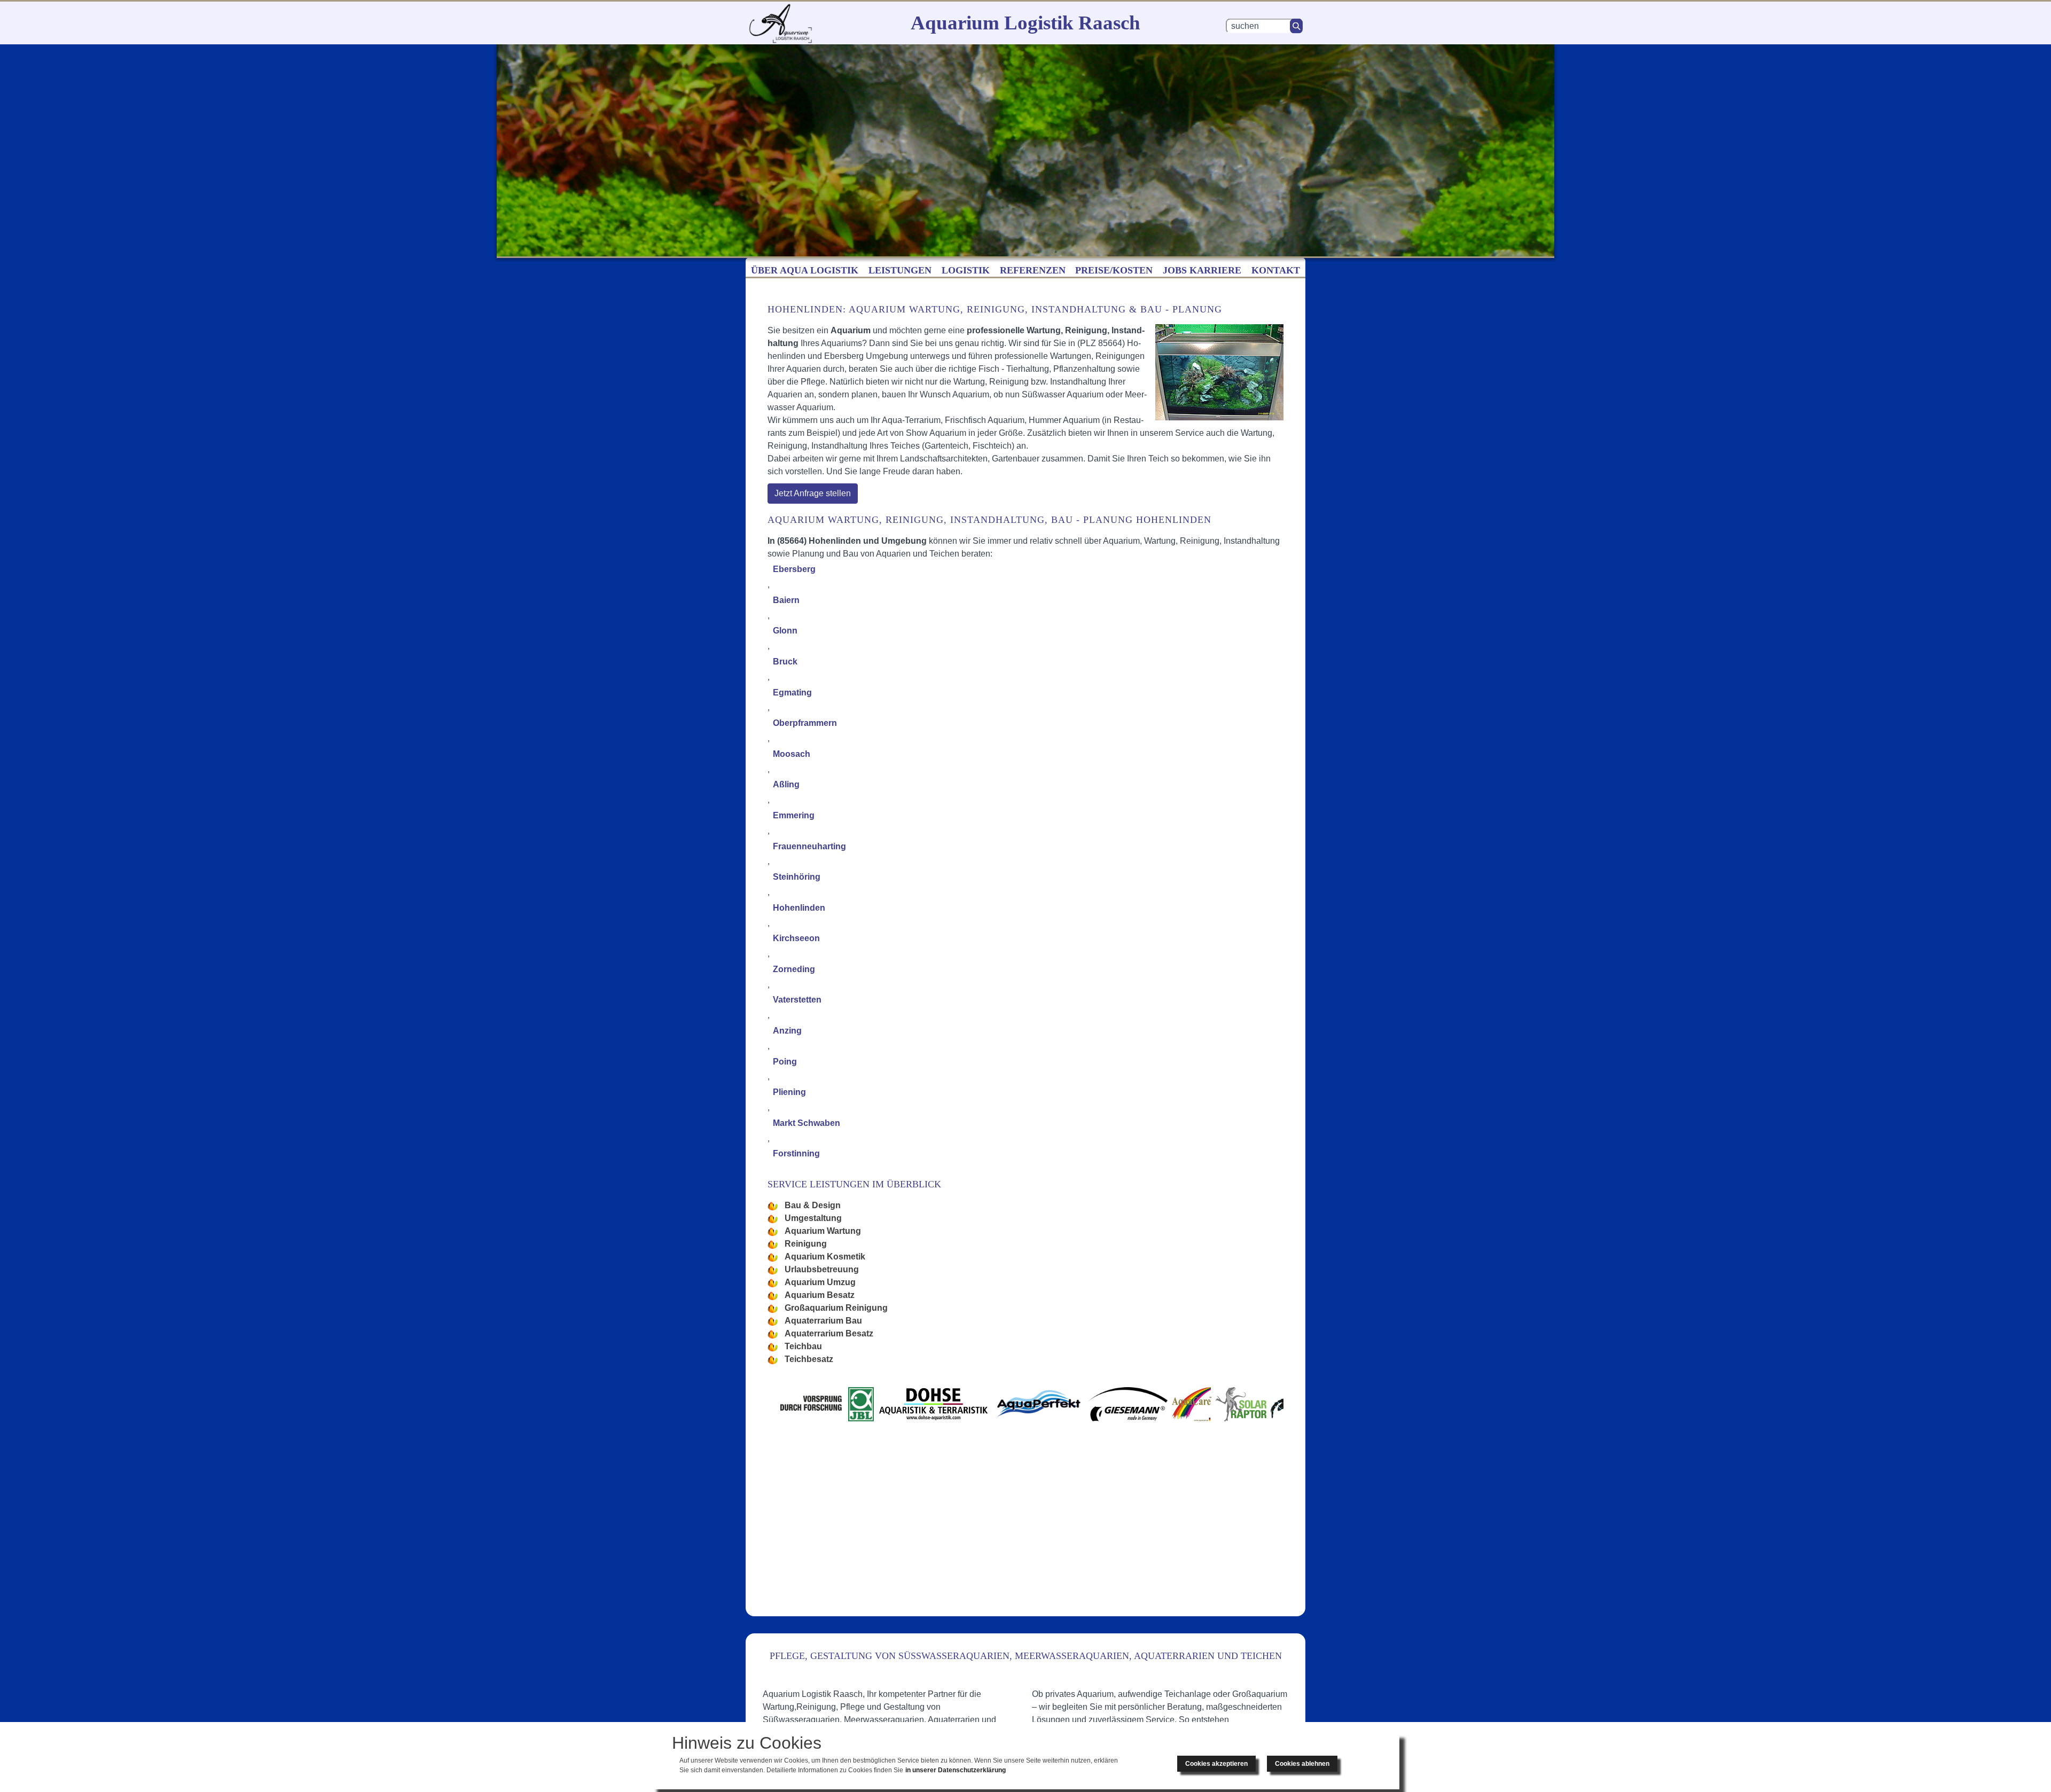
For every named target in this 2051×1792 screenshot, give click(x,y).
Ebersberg (794, 569)
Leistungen (900, 270)
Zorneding (794, 969)
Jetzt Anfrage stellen (813, 493)
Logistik (966, 270)
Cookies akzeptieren (1216, 1764)
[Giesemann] (1098, 1404)
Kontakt (1276, 270)
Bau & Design (813, 1205)
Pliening (789, 1092)
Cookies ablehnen (1302, 1764)
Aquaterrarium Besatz (829, 1333)
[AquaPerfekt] (1033, 1404)
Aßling (786, 784)
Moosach (792, 754)
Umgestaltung (813, 1218)
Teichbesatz (809, 1359)
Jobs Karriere (1202, 270)
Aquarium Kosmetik (825, 1257)
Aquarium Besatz (820, 1295)
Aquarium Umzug (820, 1282)
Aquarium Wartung (823, 1231)
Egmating (792, 692)
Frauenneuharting (809, 846)
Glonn (785, 631)
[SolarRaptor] (1216, 1404)
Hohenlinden (799, 908)
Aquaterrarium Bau (823, 1321)
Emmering (794, 815)
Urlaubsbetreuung (822, 1269)
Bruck (785, 662)
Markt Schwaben (807, 1123)
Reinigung (806, 1244)
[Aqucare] (1148, 1404)
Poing (785, 1062)
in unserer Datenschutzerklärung (956, 1770)
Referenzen (1033, 270)
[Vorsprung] (840, 1404)
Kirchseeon (796, 938)
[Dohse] (944, 1404)
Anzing (787, 1031)
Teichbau (803, 1346)
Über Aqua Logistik (805, 270)
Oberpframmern (805, 723)
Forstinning (796, 1153)
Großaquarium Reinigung (836, 1308)
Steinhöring (797, 877)
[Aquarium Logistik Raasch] (780, 23)
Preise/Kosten (1114, 270)
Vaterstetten (797, 1000)
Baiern (786, 600)
